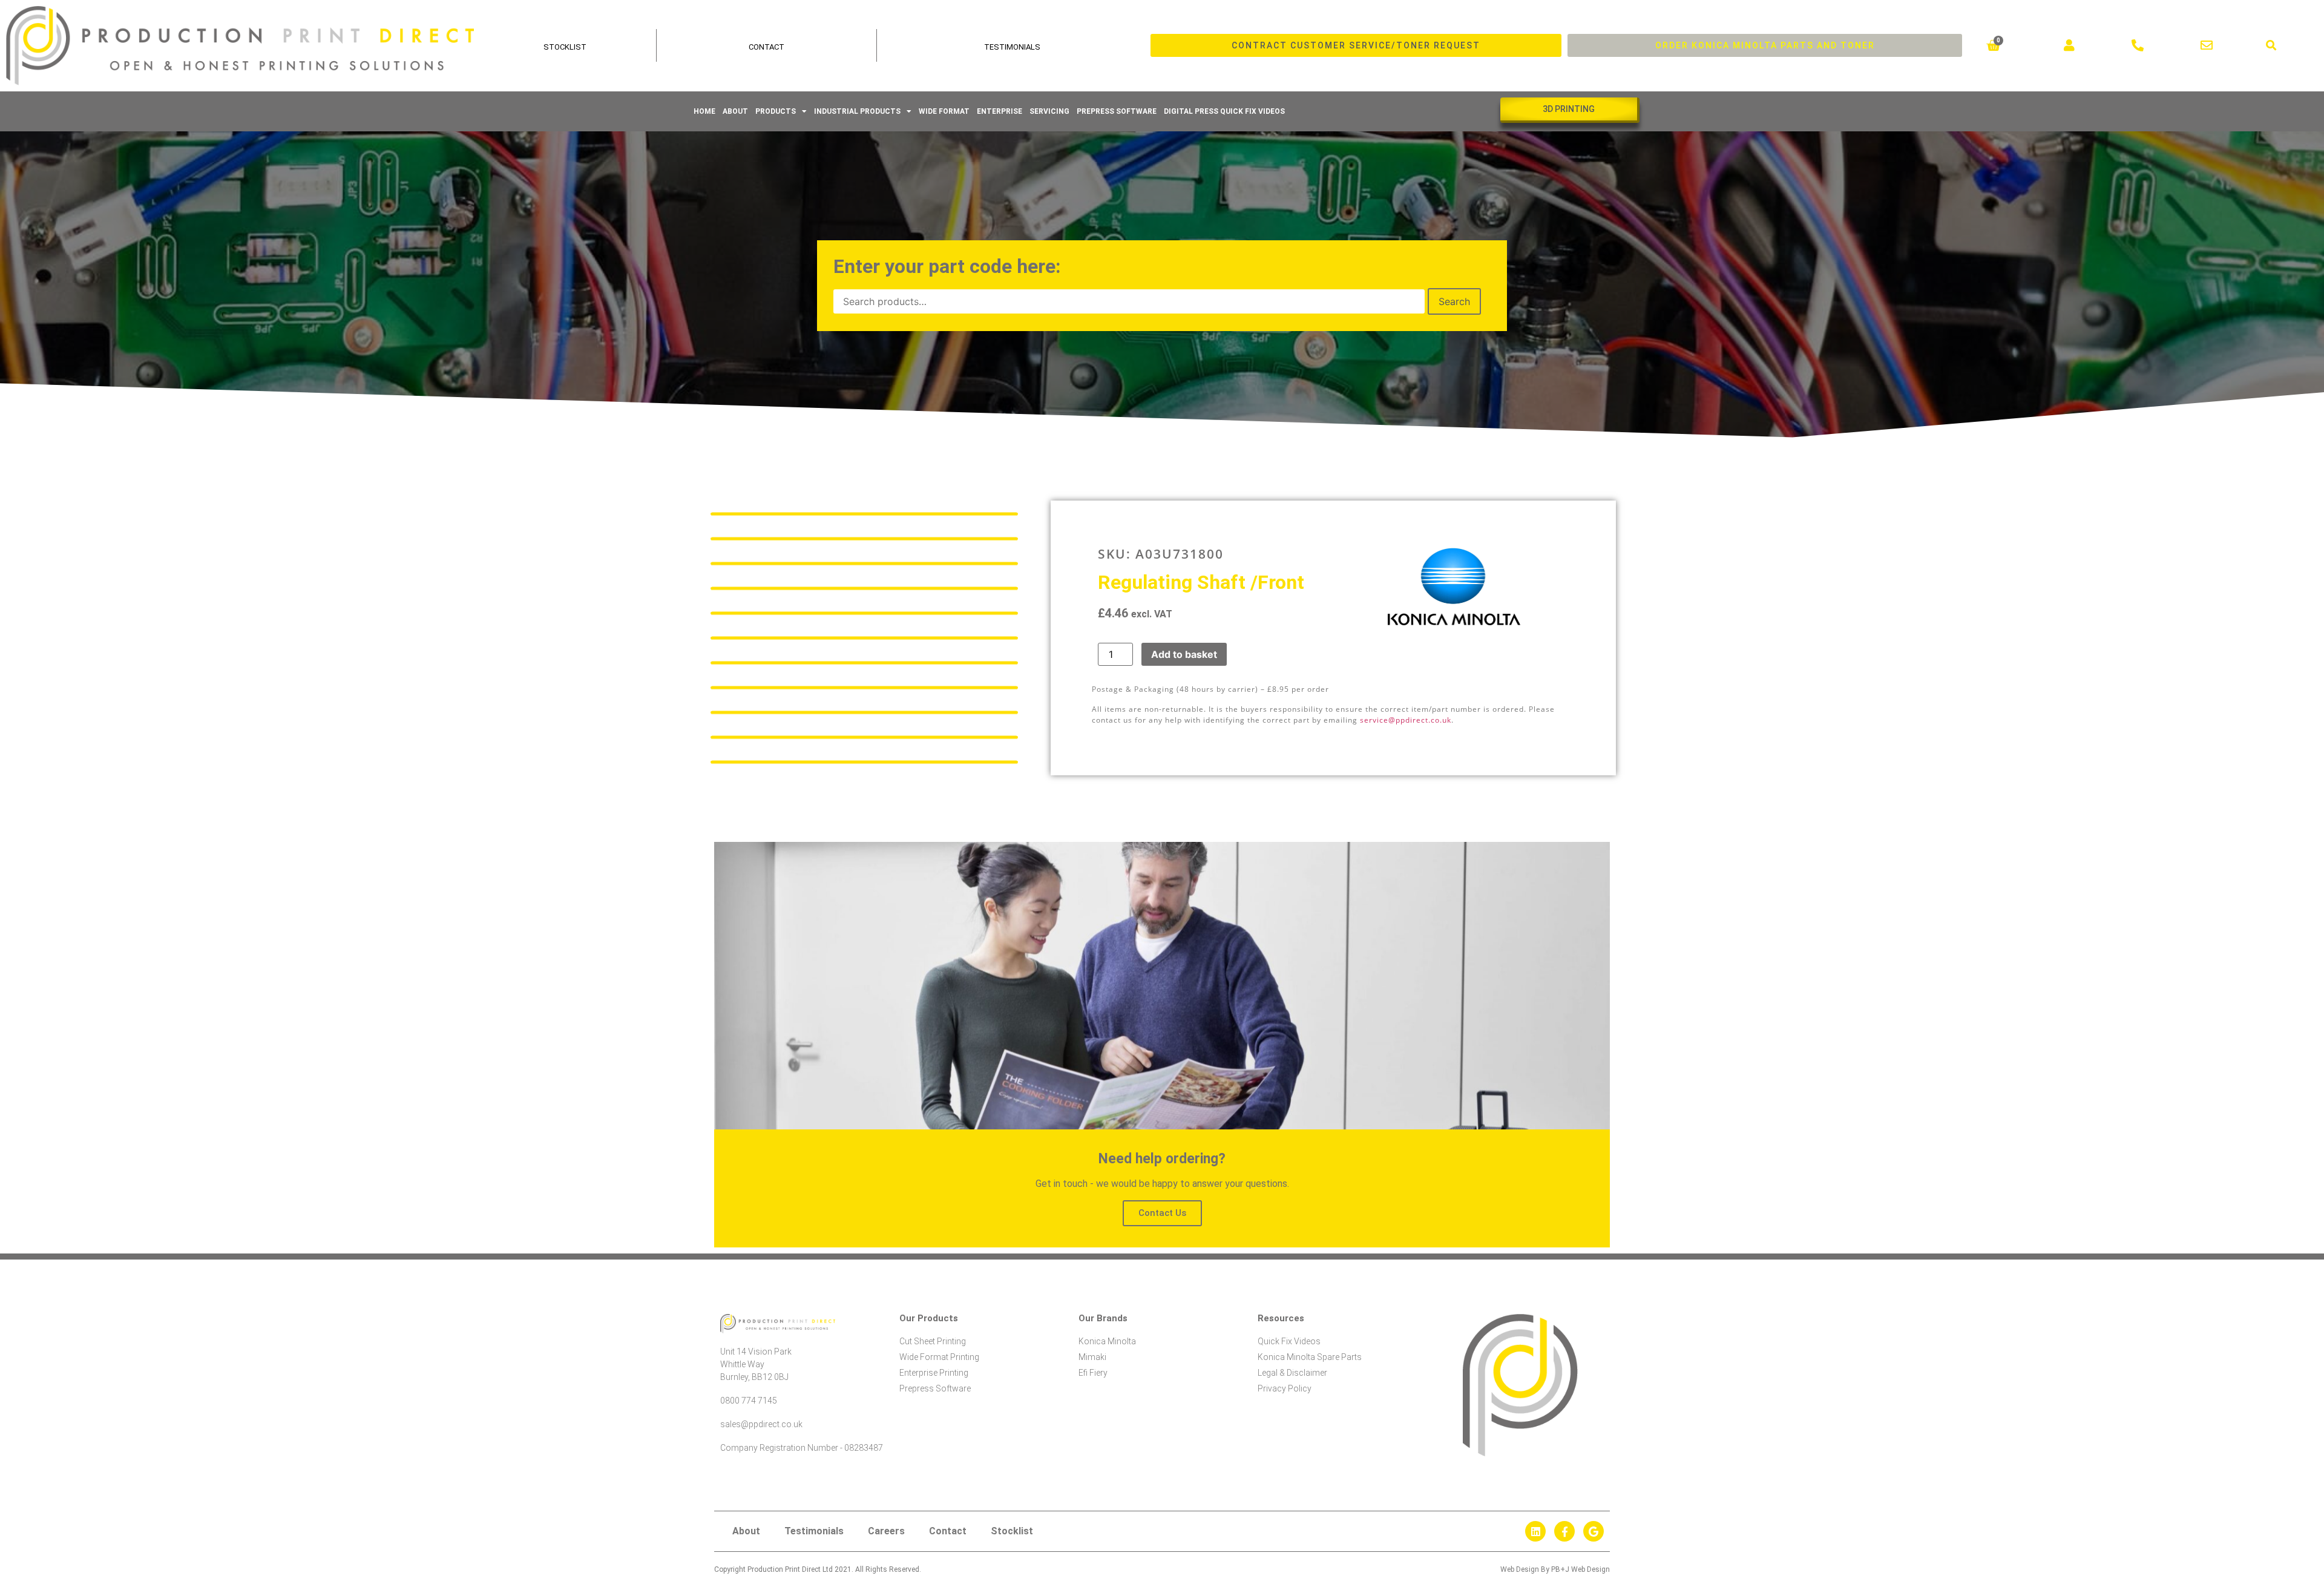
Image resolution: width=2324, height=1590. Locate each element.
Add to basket (1184, 654)
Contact (766, 47)
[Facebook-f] (1564, 1531)
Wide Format (944, 111)
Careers (886, 1531)
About (735, 111)
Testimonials (1012, 47)
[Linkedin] (1535, 1531)
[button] (2272, 46)
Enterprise (1000, 111)
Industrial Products (857, 111)
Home (704, 111)
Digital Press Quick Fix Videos (1224, 111)
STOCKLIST (565, 47)
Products (776, 111)
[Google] (1594, 1531)
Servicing (1049, 111)
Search (1454, 301)
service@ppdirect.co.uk (1406, 720)
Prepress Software (1117, 111)
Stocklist (1012, 1531)
